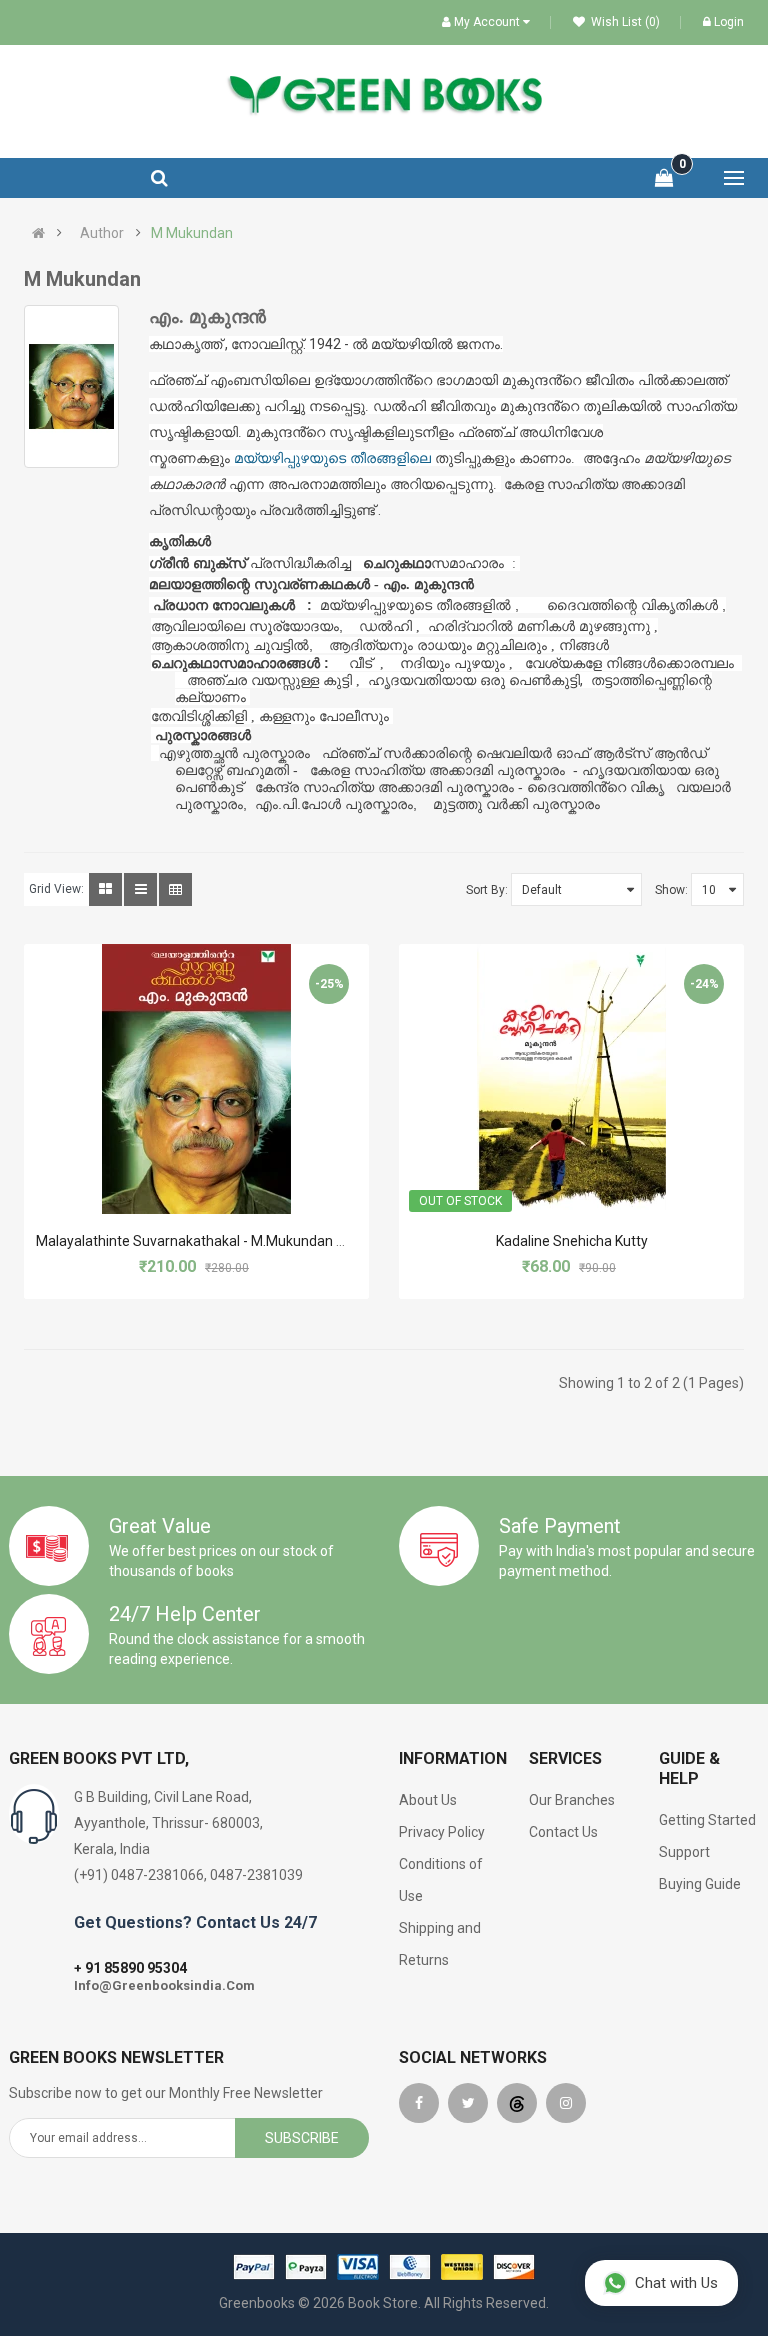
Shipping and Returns (440, 1944)
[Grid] (105, 889)
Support (684, 1852)
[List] (140, 889)
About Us (428, 1800)
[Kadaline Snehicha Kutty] (571, 1079)
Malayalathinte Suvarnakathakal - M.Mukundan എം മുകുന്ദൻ (229, 1241)
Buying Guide (700, 1884)
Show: (671, 890)
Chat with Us (676, 2283)
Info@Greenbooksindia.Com (164, 1985)
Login (729, 22)
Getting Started (707, 1820)
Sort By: (487, 890)
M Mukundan (192, 233)
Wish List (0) (624, 22)
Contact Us (563, 1832)
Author (102, 233)
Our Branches (572, 1800)
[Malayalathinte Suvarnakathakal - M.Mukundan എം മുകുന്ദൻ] (196, 1079)
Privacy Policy (442, 1832)
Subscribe (302, 2138)
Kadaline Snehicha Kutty (572, 1241)
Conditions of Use (441, 1880)
